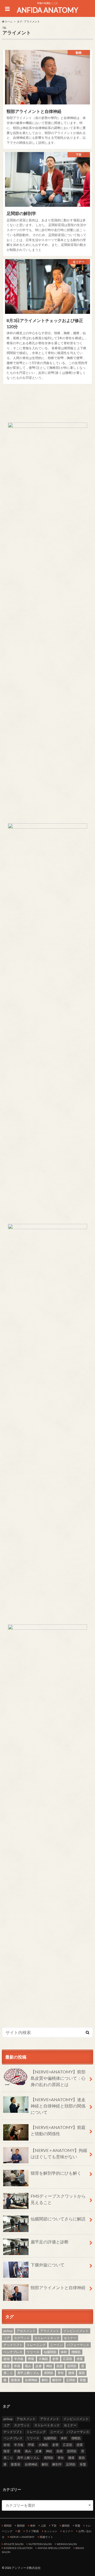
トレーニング (36, 2345)
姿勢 (55, 2359)
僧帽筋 (76, 2352)
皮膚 (39, 2366)
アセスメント (26, 2331)
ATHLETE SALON (14, 2544)
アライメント (50, 2331)
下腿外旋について (47, 2265)
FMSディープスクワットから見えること (58, 2199)
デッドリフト (13, 2345)
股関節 (72, 2366)
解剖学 (57, 2380)
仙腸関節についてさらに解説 (58, 2219)
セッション (51, 2531)
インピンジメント (76, 2331)
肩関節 (49, 2373)
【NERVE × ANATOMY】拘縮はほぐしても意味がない (59, 2153)
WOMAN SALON (67, 2544)
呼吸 (31, 2359)
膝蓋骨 (16, 2380)
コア (7, 2338)
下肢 (54, 2526)
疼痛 (17, 2366)
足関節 (71, 2380)
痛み (28, 2366)
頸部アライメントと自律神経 (58, 2287)
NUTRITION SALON (40, 2544)
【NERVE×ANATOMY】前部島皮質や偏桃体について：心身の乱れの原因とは (58, 2078)
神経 (49, 2366)
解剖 (45, 2380)
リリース (33, 2352)
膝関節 (66, 2526)
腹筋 (82, 2373)
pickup (8, 2331)
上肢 (43, 2526)
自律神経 (31, 2380)
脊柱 (61, 2373)
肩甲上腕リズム (28, 2373)
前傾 (7, 2359)
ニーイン (56, 2345)
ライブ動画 (32, 2531)
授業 (80, 2359)
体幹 (64, 2352)
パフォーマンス (78, 2345)
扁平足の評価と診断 (50, 2242)
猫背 (7, 2366)
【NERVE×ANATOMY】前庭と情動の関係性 (58, 2130)
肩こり (8, 2373)
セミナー (70, 2338)
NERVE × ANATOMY (22, 2537)
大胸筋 (43, 2359)
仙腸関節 (50, 2352)
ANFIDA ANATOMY (47, 10)
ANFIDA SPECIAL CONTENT (54, 2548)
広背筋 (68, 2359)
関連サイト (46, 2537)
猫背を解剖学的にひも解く (56, 2173)
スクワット (22, 2338)
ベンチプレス (13, 2352)
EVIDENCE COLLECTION (18, 2548)
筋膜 (60, 2366)
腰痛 (71, 2373)
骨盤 (83, 2380)
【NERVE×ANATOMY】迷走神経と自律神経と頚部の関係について (58, 2106)
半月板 (19, 2359)
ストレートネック (47, 2338)
